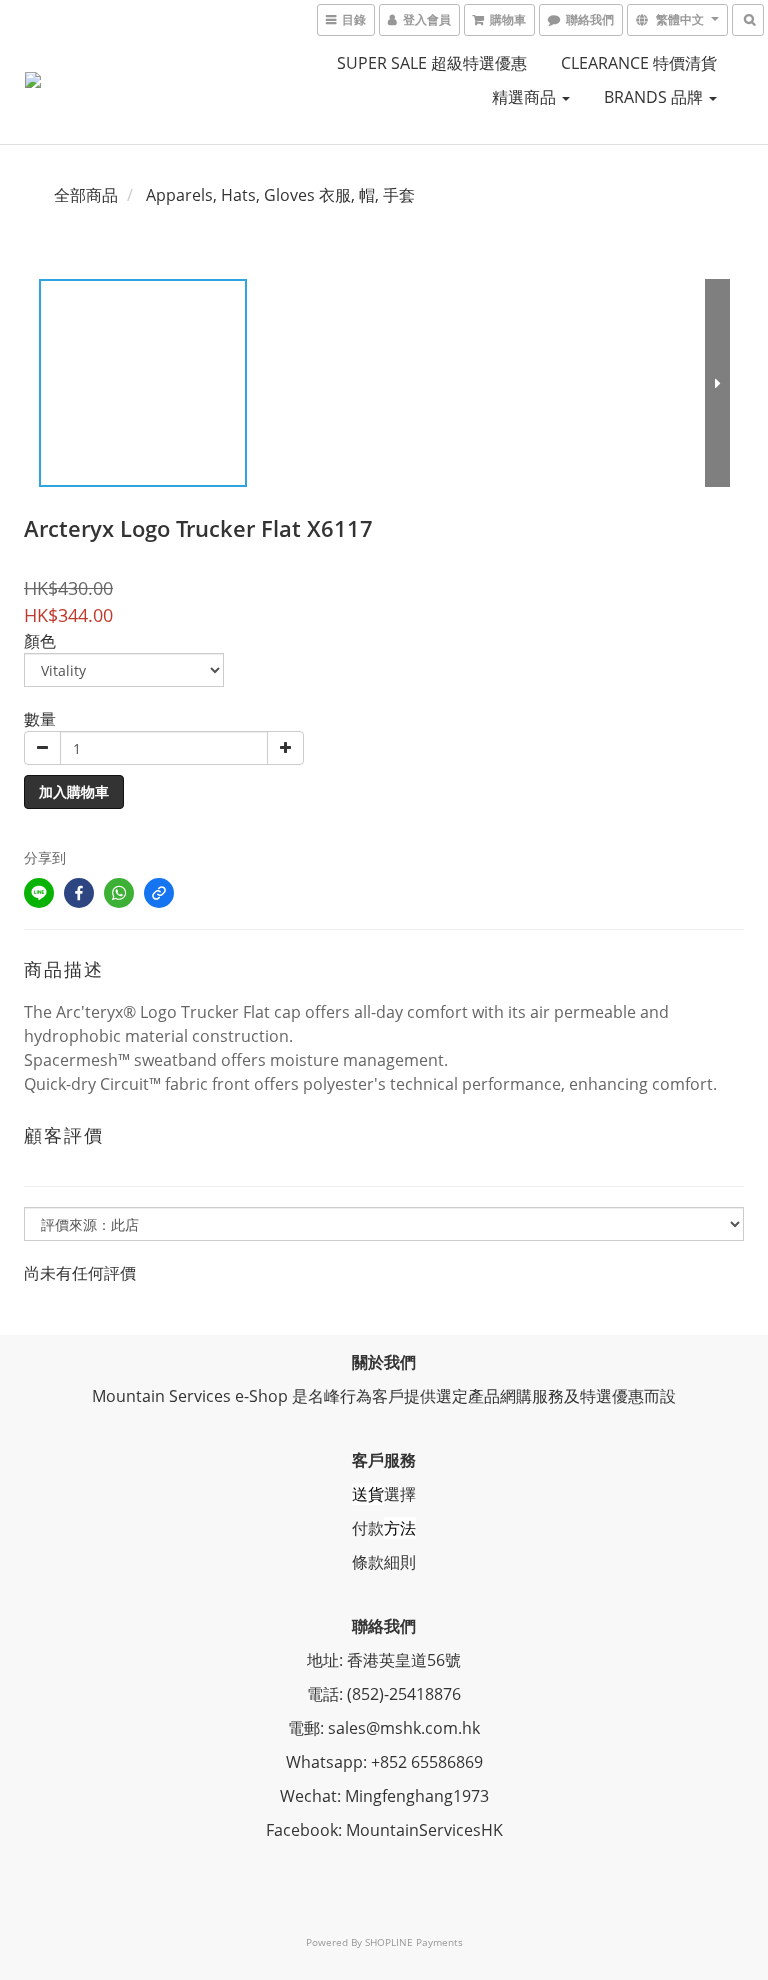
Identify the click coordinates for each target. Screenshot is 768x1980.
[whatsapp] (119, 893)
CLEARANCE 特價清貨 (639, 63)
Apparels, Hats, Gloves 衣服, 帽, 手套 (280, 195)
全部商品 (86, 195)
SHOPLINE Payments (414, 1942)
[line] (39, 893)
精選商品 (526, 97)
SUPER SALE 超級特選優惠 (432, 63)
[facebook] (79, 893)
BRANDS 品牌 (655, 97)
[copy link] (159, 893)
